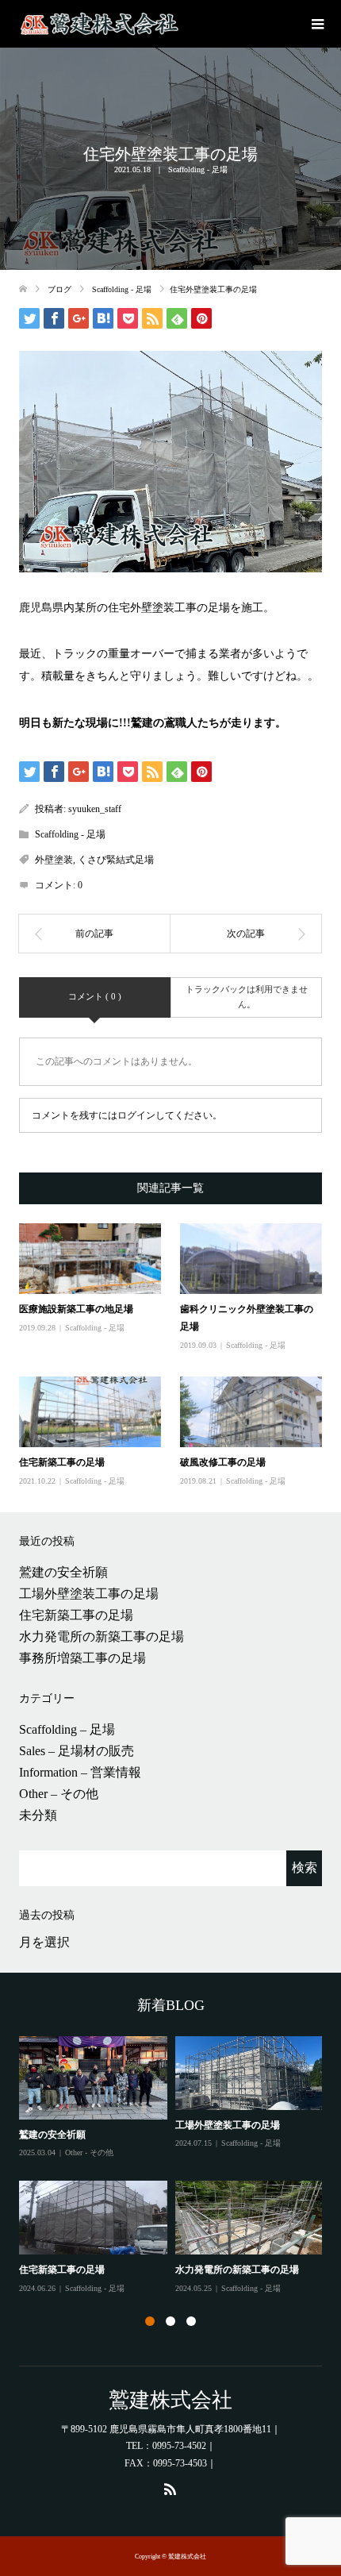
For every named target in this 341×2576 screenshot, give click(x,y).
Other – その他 (59, 1794)
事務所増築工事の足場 (82, 1658)
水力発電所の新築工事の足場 (102, 1636)
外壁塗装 (54, 860)
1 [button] (150, 2321)
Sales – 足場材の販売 (77, 1751)
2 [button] (170, 2321)
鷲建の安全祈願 (63, 1572)
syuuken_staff (95, 809)
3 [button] (191, 2321)
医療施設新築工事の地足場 (76, 1309)
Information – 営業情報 (80, 1772)
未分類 (38, 1815)
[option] (175, 2166)
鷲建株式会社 (170, 2400)
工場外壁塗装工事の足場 (89, 1594)
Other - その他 (89, 2152)
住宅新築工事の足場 (62, 1462)
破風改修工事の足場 (223, 1462)
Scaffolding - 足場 (198, 169)
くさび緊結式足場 (116, 860)
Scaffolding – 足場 (67, 1729)
